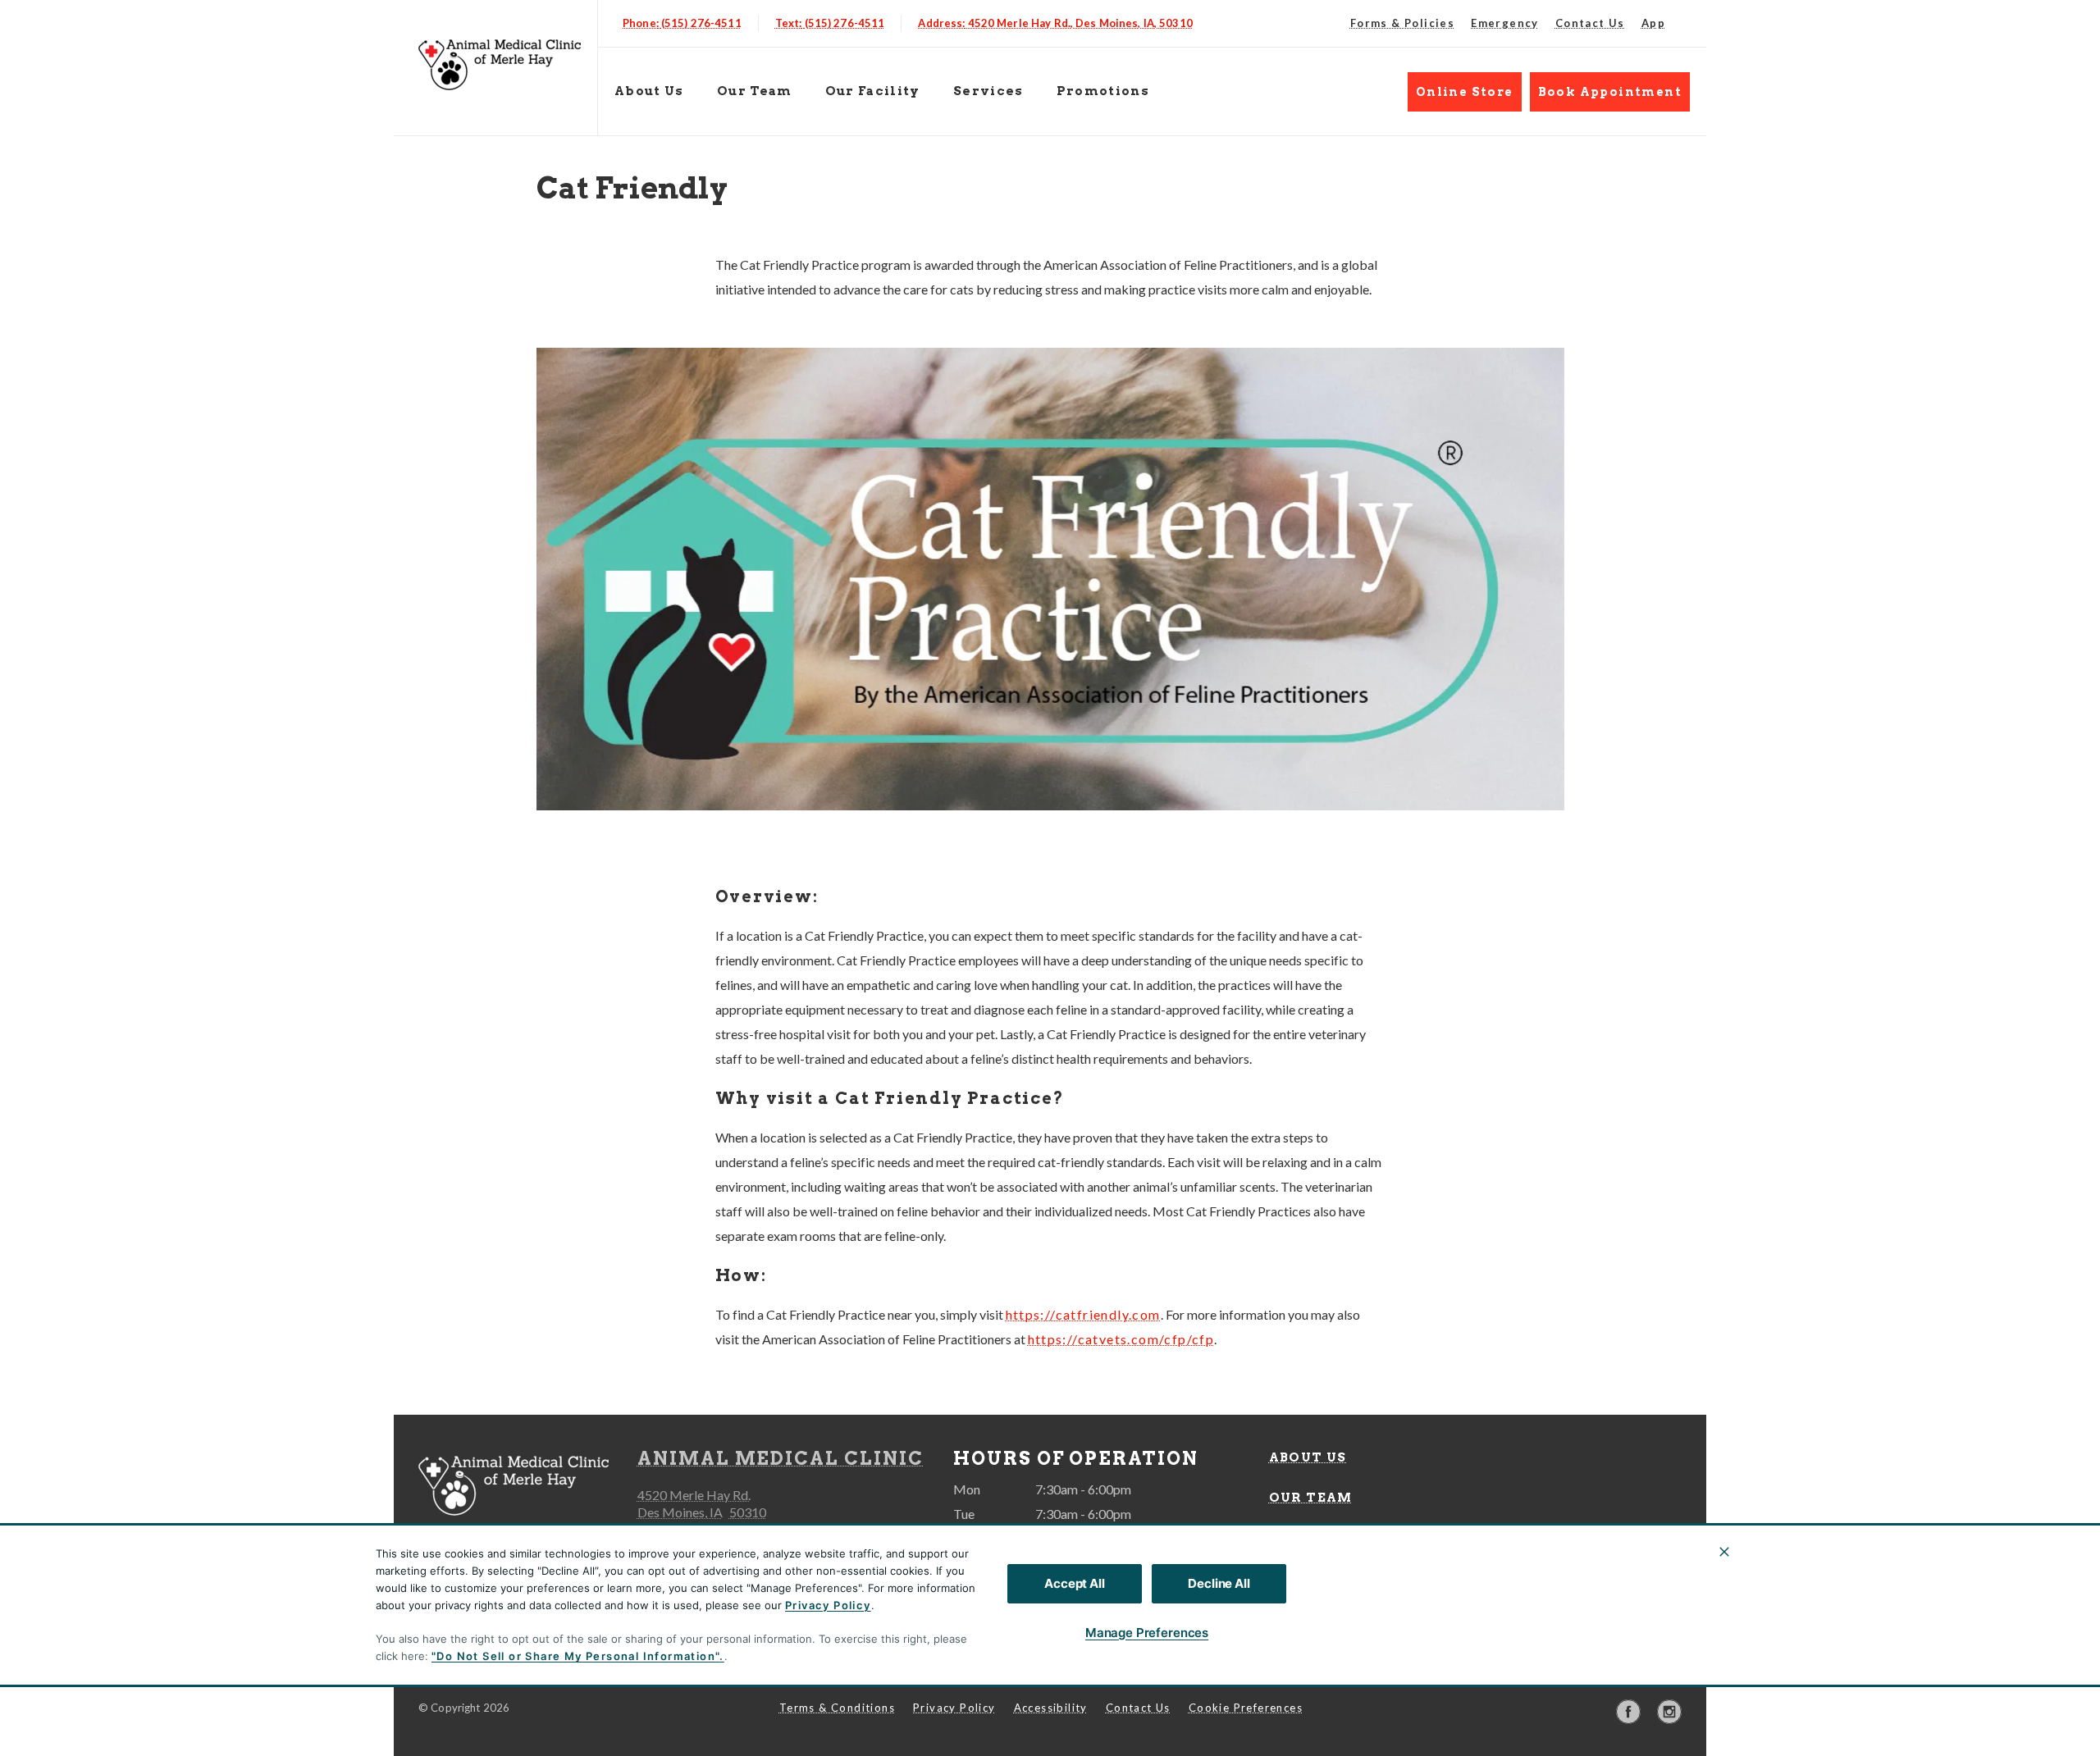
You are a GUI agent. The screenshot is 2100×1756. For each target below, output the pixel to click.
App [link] (1653, 23)
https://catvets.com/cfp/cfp (1121, 1339)
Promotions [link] (1103, 91)
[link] (500, 64)
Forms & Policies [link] (1402, 23)
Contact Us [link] (1590, 23)
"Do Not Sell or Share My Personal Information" (575, 1656)
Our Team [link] (755, 91)
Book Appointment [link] (1610, 92)
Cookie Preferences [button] (1246, 1708)
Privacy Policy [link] (954, 1708)
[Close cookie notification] (1724, 1552)
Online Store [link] (1465, 92)
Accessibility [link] (1051, 1708)
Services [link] (988, 91)
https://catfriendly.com (1083, 1315)
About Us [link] (649, 91)
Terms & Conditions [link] (837, 1708)
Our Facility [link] (873, 91)
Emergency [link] (1505, 23)
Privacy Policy (828, 1605)
